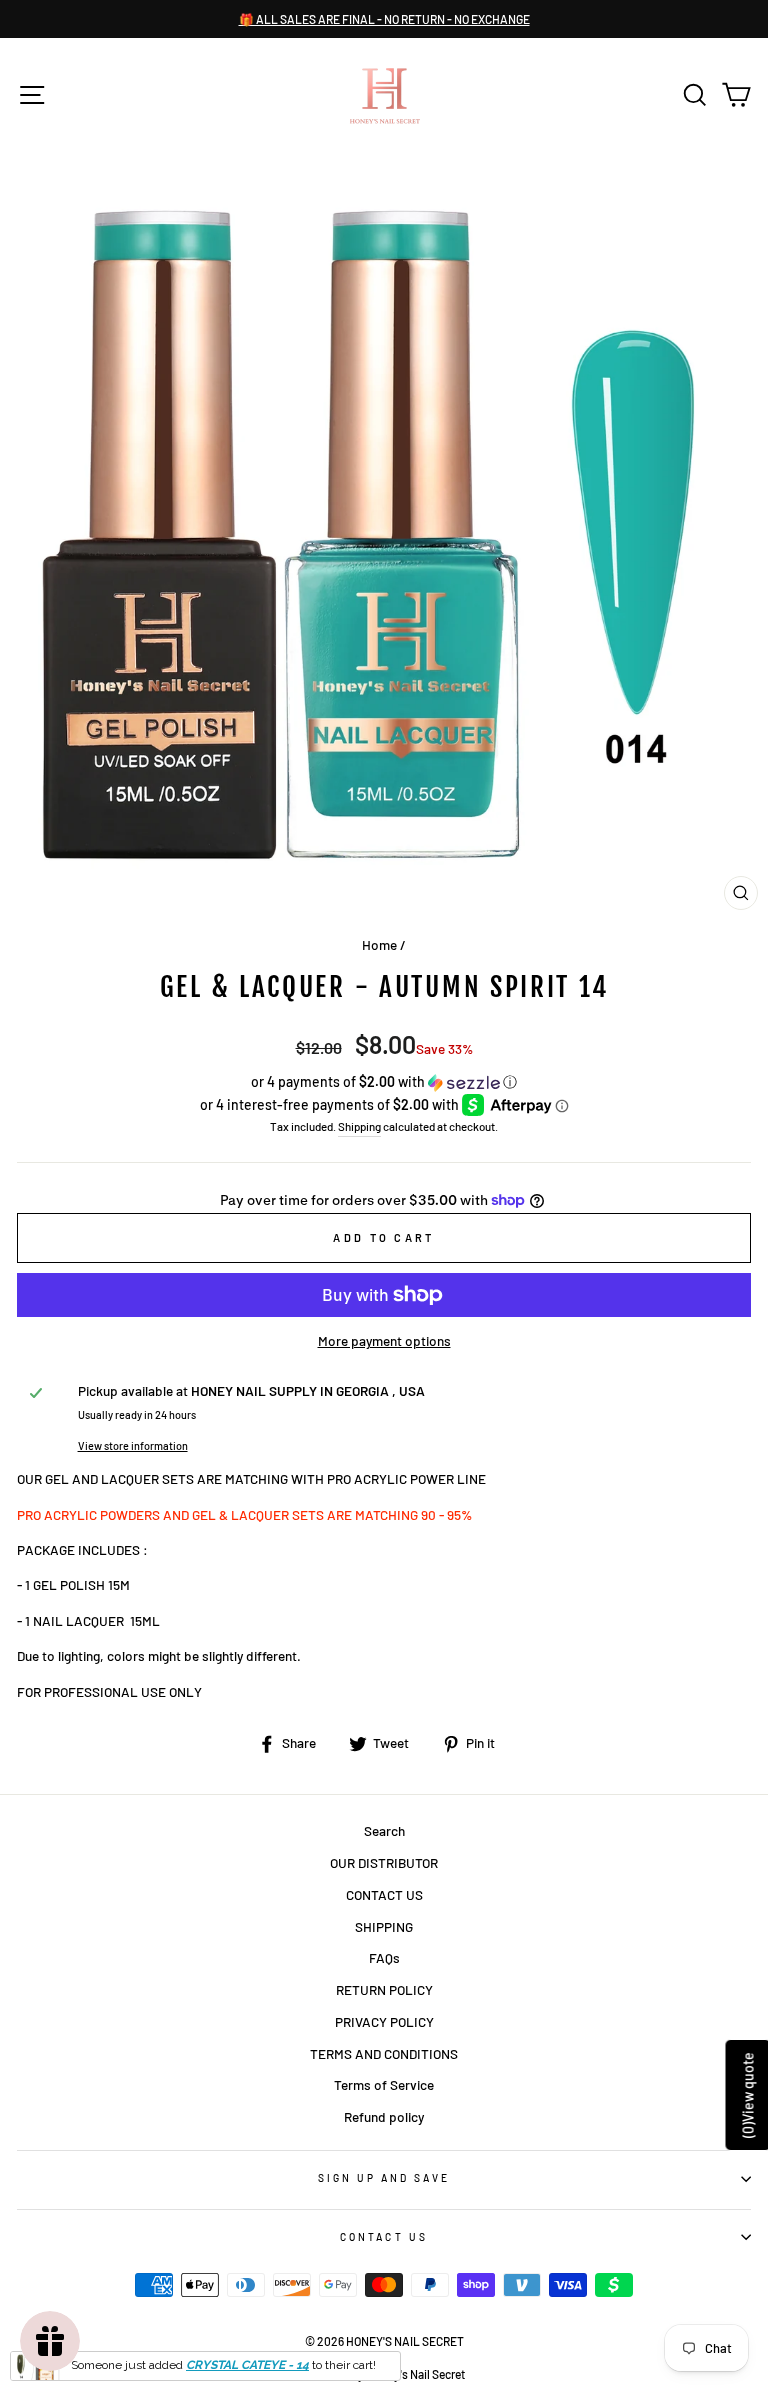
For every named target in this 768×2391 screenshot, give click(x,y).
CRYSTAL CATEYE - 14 (247, 2365)
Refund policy (384, 2116)
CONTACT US (384, 1894)
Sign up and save (384, 2178)
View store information (133, 1445)
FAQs (384, 1957)
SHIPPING (384, 1926)
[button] (384, 1082)
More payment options (384, 1340)
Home (379, 944)
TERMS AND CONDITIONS (384, 2053)
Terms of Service (384, 2084)
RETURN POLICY (384, 1989)
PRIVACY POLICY (384, 2021)
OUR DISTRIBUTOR (384, 1862)
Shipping (359, 1126)
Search (384, 1830)
